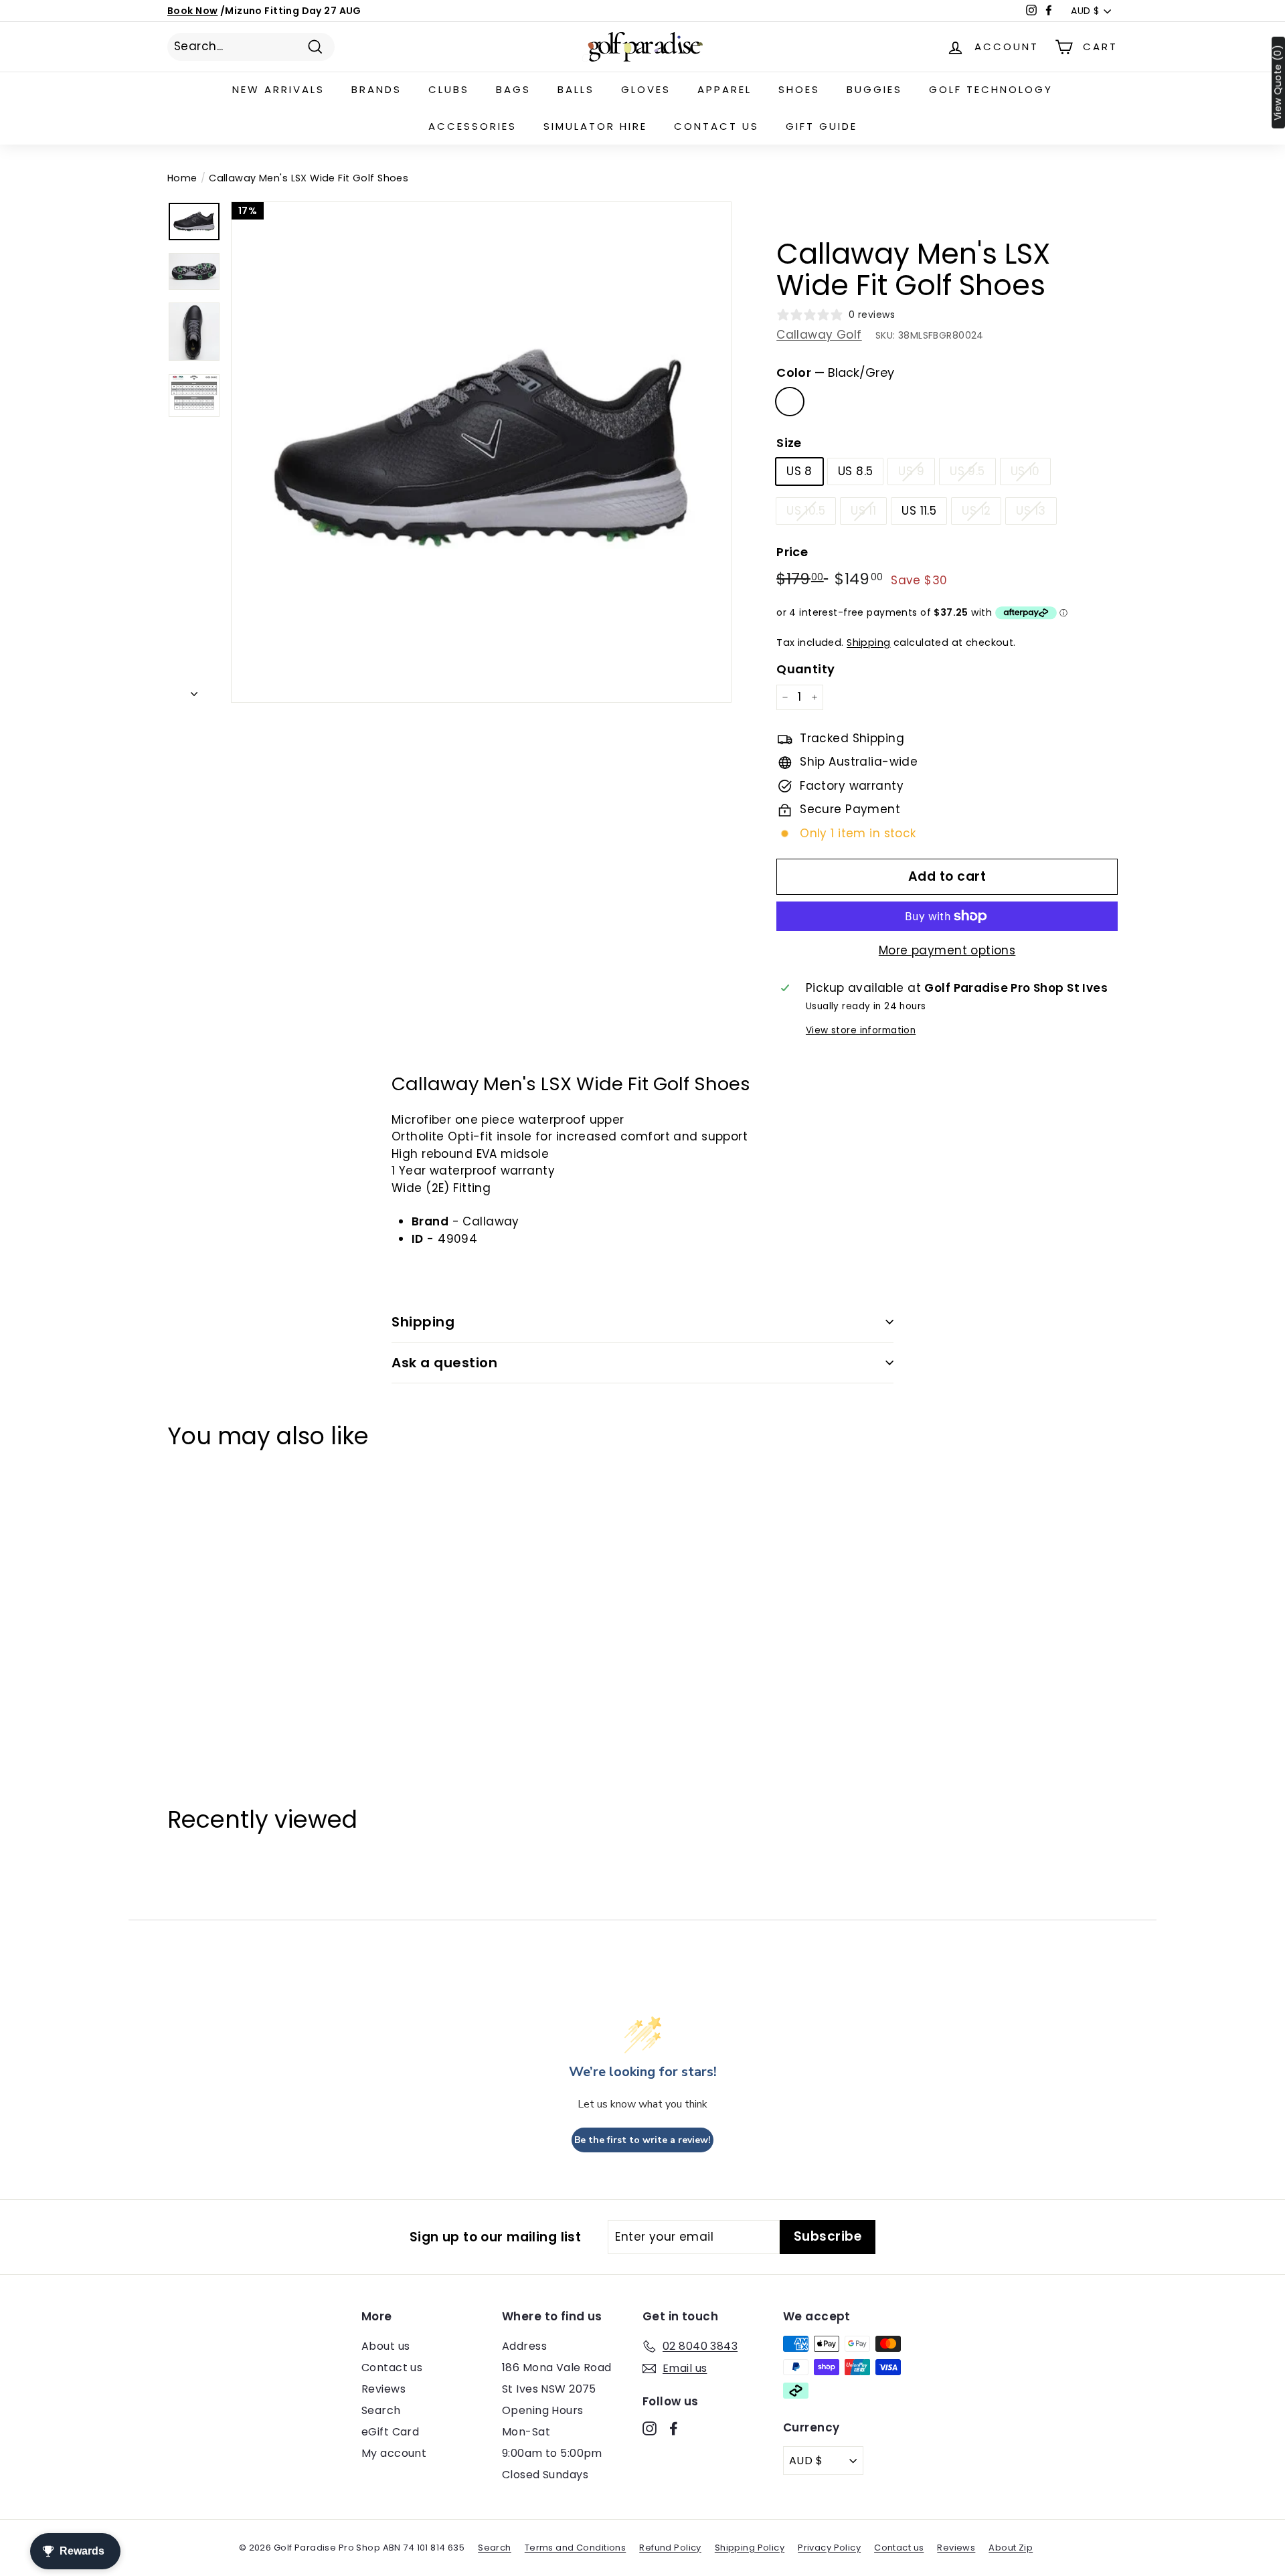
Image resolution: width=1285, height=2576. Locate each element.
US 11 (863, 511)
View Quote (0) (1278, 83)
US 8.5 (856, 471)
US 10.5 (806, 511)
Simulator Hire (595, 126)
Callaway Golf (819, 335)
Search (381, 2410)
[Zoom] (481, 452)
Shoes (799, 89)
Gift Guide (822, 126)
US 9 (911, 471)
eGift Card (390, 2432)
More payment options (947, 950)
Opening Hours (543, 2410)
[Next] (194, 691)
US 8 (799, 471)
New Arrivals (278, 89)
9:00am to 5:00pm (552, 2453)
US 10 (1025, 471)
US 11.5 (919, 511)
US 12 (976, 511)
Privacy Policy (829, 2548)
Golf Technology (991, 89)
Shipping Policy (750, 2548)
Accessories (473, 126)
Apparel (724, 89)
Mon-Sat (526, 2432)
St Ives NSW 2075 (549, 2389)
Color (835, 372)
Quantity (805, 669)
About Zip (1011, 2548)
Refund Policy (670, 2548)
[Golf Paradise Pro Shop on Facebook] (674, 2428)
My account (394, 2453)
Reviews (383, 2389)
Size (789, 443)
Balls (576, 89)
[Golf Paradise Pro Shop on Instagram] (650, 2428)
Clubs (449, 89)
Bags (513, 89)
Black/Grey (790, 402)
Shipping (868, 642)
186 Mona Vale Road (557, 2368)
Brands (376, 89)
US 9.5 (967, 471)
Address (524, 2346)
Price (792, 552)
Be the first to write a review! (642, 2140)
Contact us (716, 126)
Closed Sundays (545, 2475)
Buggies (874, 89)
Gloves (646, 89)
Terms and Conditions (576, 2548)
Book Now (192, 11)
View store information (861, 1030)
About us (385, 2346)
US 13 (1031, 511)
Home (182, 178)
